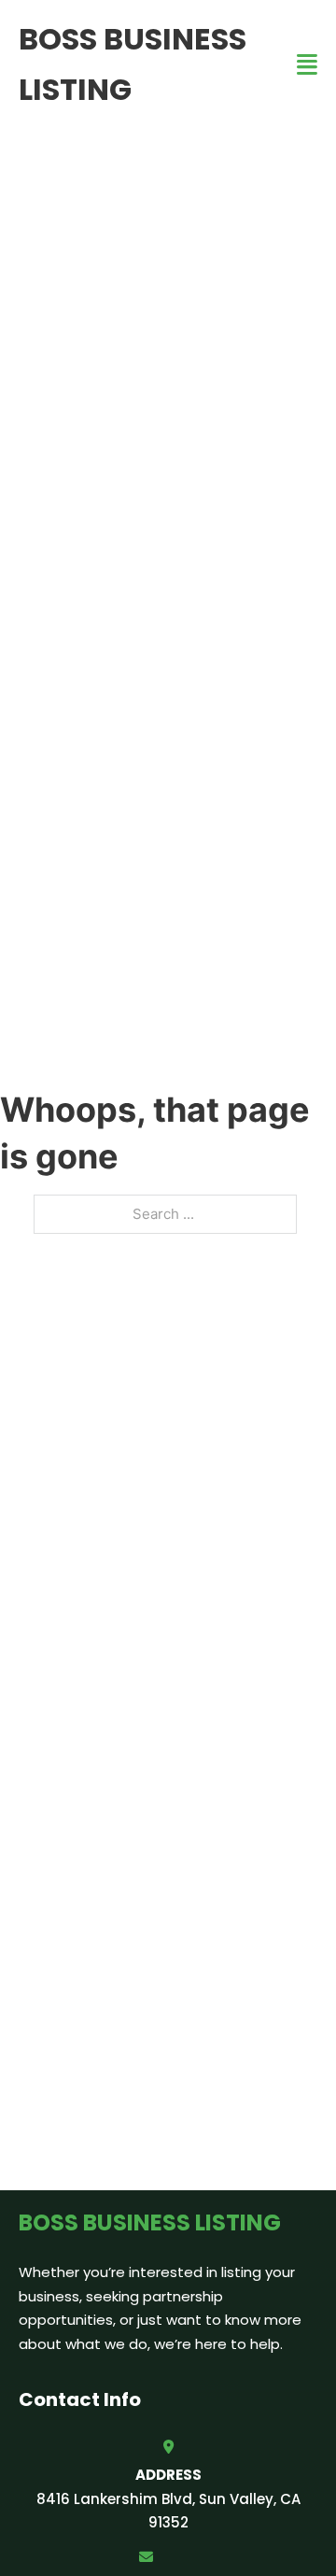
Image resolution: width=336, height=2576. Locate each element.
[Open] (307, 65)
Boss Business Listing (133, 64)
